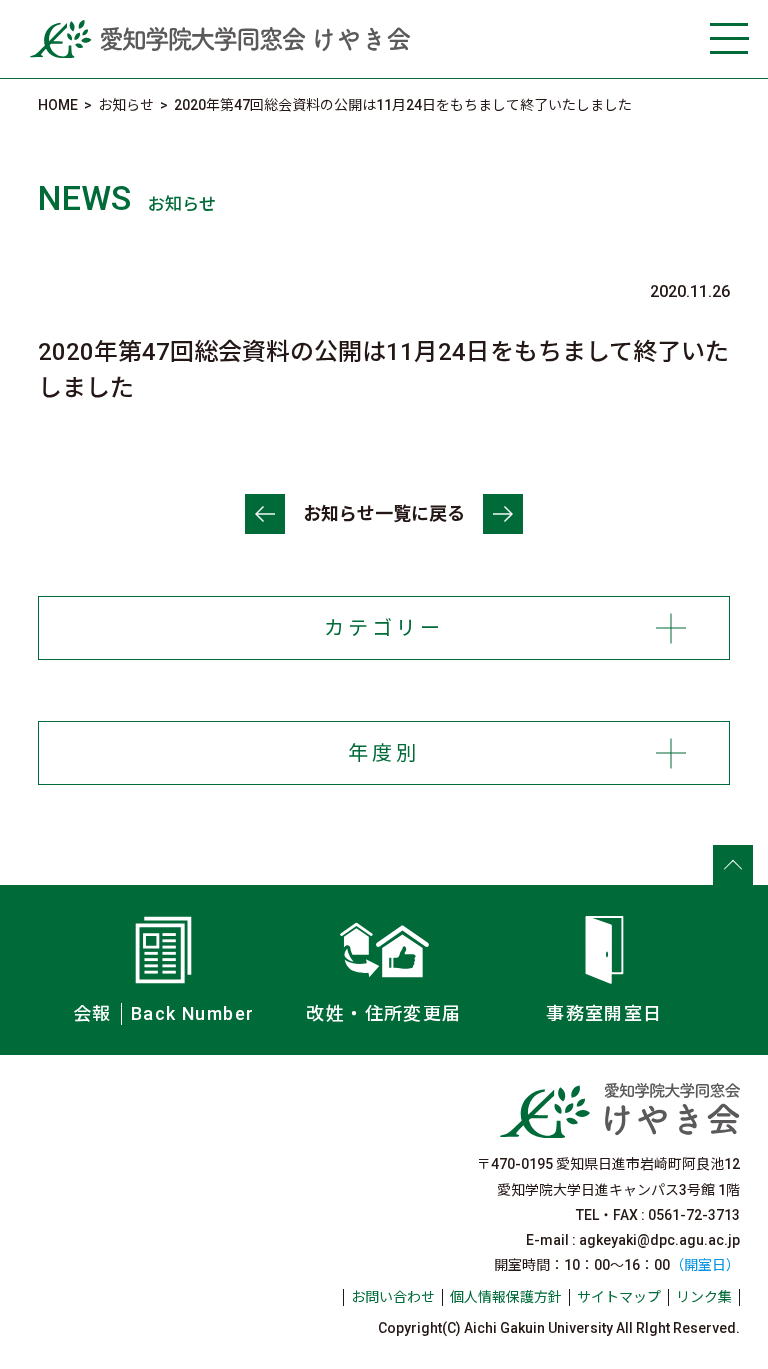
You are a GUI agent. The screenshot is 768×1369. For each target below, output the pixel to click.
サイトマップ (619, 1297)
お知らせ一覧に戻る (384, 513)
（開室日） (705, 1265)
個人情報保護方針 (506, 1297)
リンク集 (704, 1297)
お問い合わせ (393, 1297)
